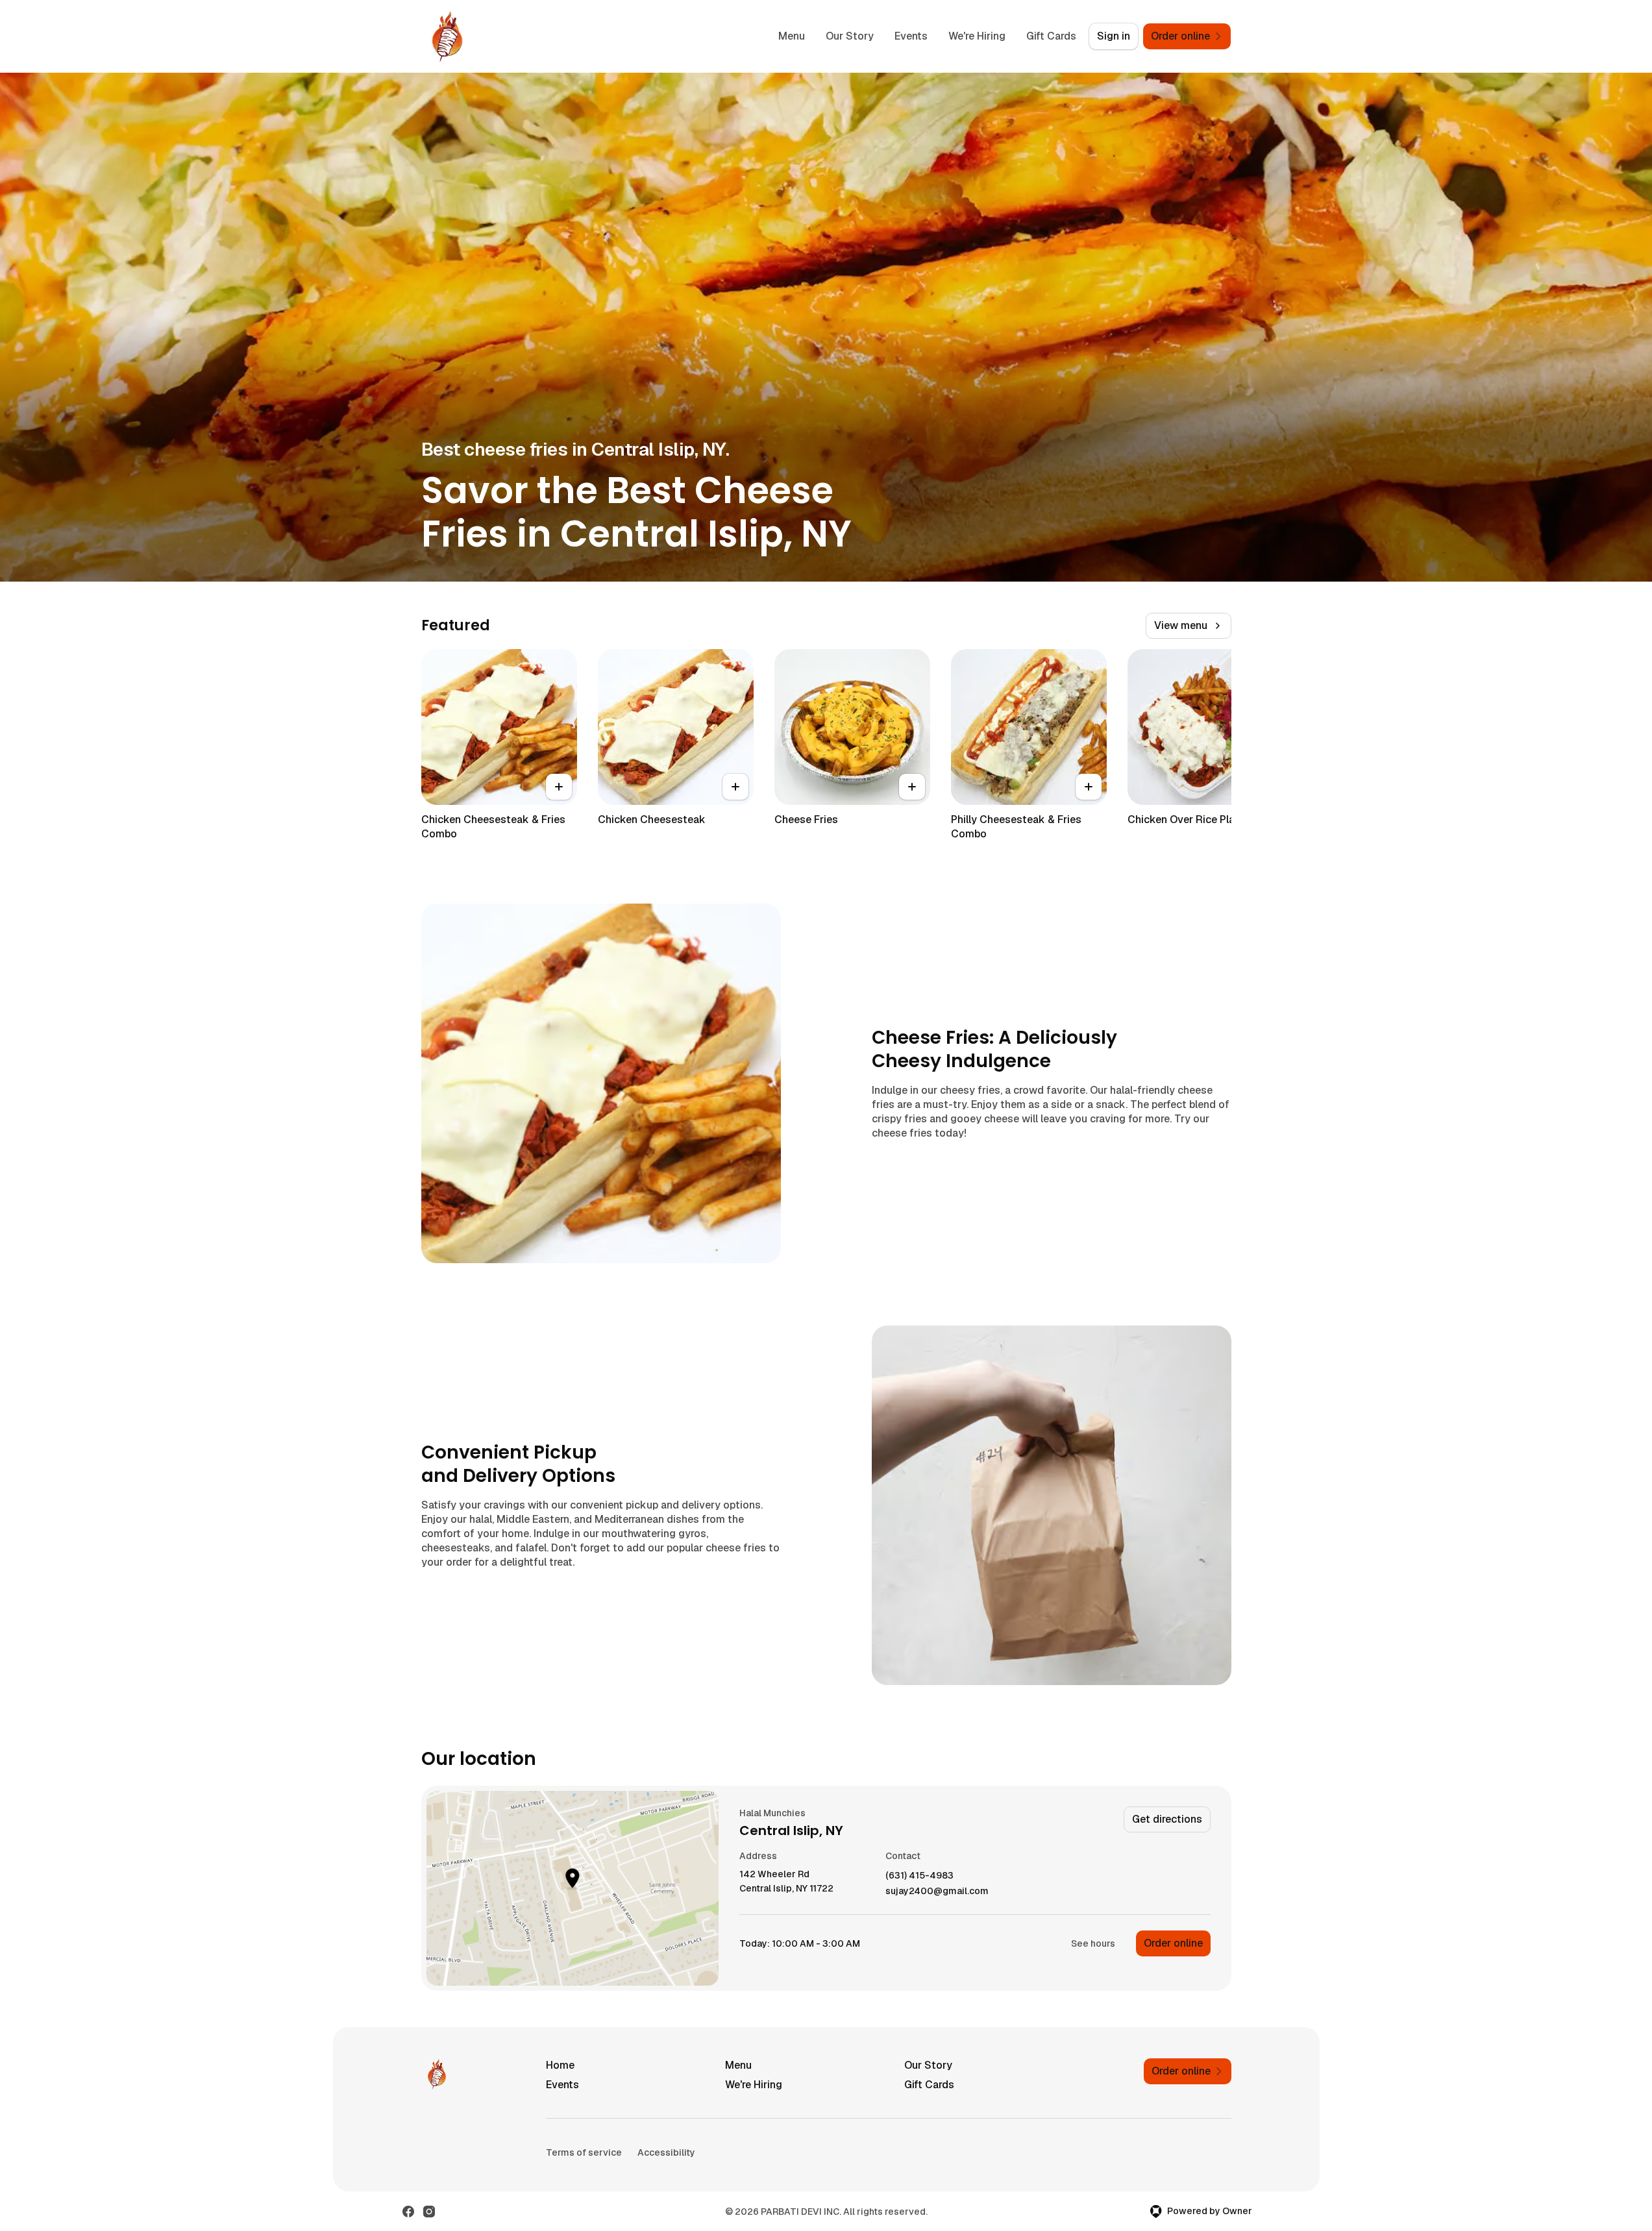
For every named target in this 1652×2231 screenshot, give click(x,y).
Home (560, 2065)
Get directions (1167, 1819)
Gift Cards (1051, 36)
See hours (1093, 1943)
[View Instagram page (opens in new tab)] (429, 2212)
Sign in (1114, 36)
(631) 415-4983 (919, 1876)
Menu (792, 36)
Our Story (850, 36)
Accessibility (666, 2152)
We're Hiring (977, 36)
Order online (1173, 1943)
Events (911, 36)
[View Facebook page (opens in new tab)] (408, 2212)
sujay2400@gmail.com (937, 1891)
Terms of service (584, 2152)
